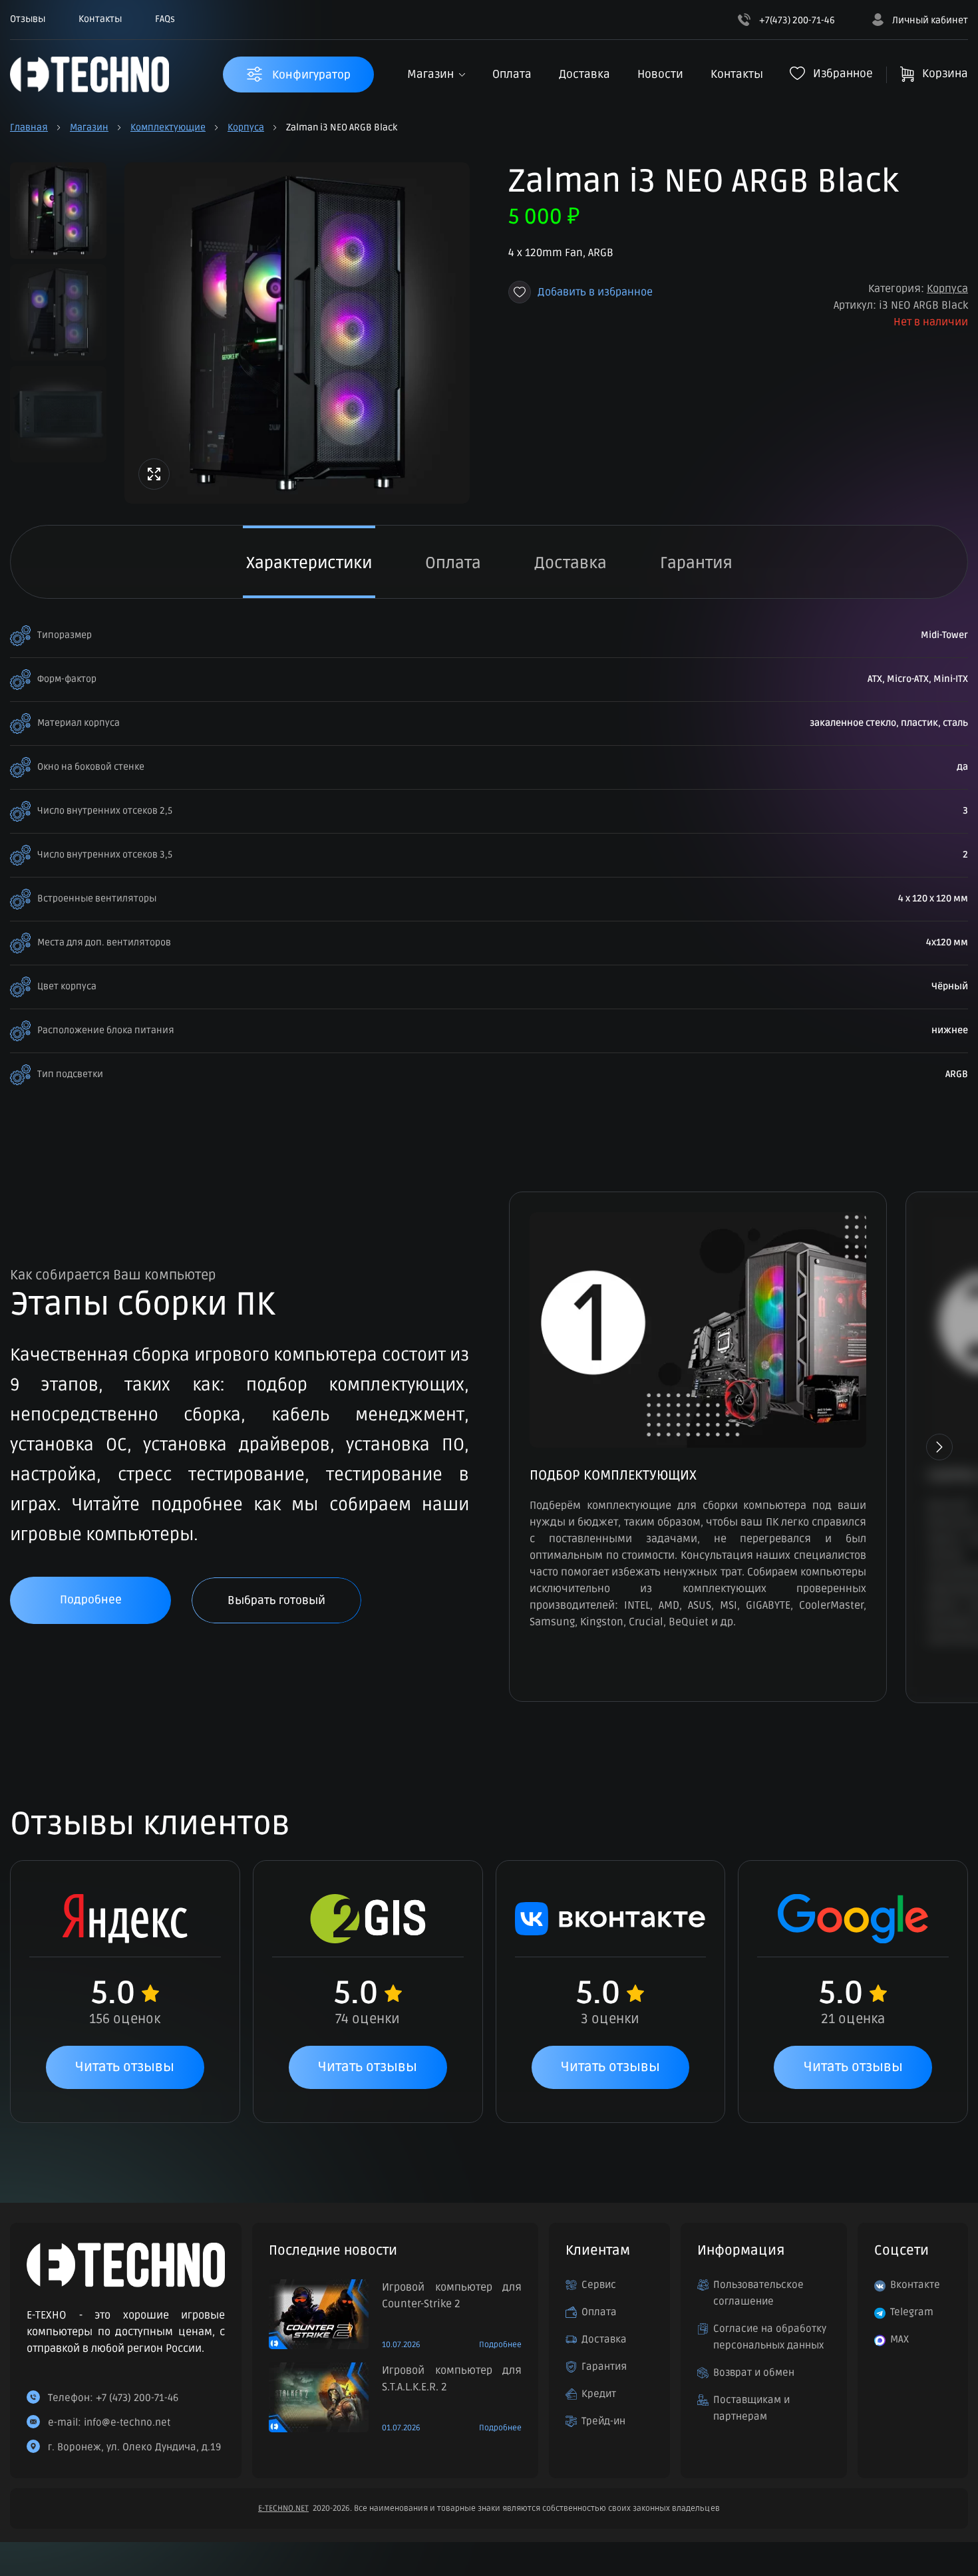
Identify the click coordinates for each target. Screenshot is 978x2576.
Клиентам (598, 2251)
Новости (660, 74)
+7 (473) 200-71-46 (137, 2398)
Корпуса (246, 127)
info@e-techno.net (127, 2422)
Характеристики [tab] (309, 563)
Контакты (100, 19)
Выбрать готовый (276, 1600)
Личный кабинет (929, 20)
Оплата (512, 74)
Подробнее (91, 1600)
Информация (741, 2251)
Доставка (584, 74)
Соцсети (901, 2251)
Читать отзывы (125, 2067)
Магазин (430, 74)
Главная (29, 127)
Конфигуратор (310, 75)
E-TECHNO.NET (283, 2508)
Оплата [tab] (453, 563)
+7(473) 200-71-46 (796, 20)
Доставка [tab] (570, 563)
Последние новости (333, 2251)
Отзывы (28, 19)
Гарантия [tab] (696, 563)
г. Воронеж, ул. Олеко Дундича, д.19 (134, 2447)
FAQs (165, 19)
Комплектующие (168, 127)
